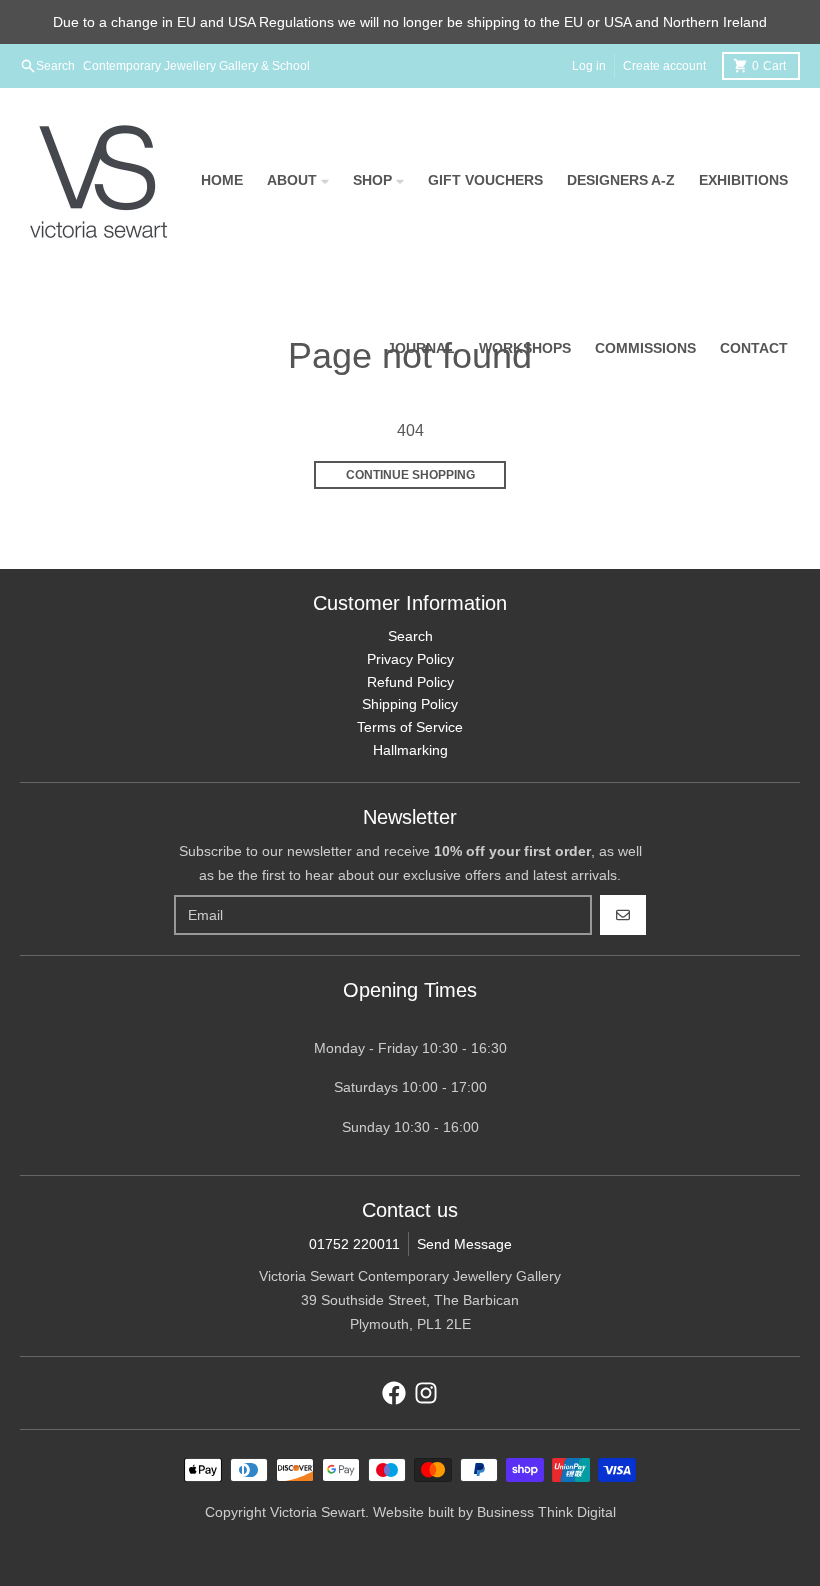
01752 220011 (354, 1244)
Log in (589, 66)
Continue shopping (410, 475)
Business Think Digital (546, 1512)
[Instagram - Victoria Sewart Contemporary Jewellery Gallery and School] (426, 1393)
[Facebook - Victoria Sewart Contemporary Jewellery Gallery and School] (394, 1393)
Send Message (464, 1244)
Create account (664, 66)
